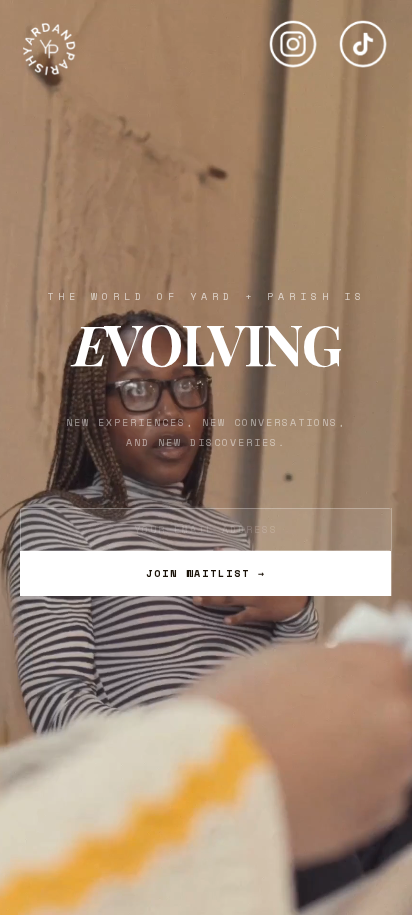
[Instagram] (293, 36)
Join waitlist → (206, 573)
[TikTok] (363, 36)
